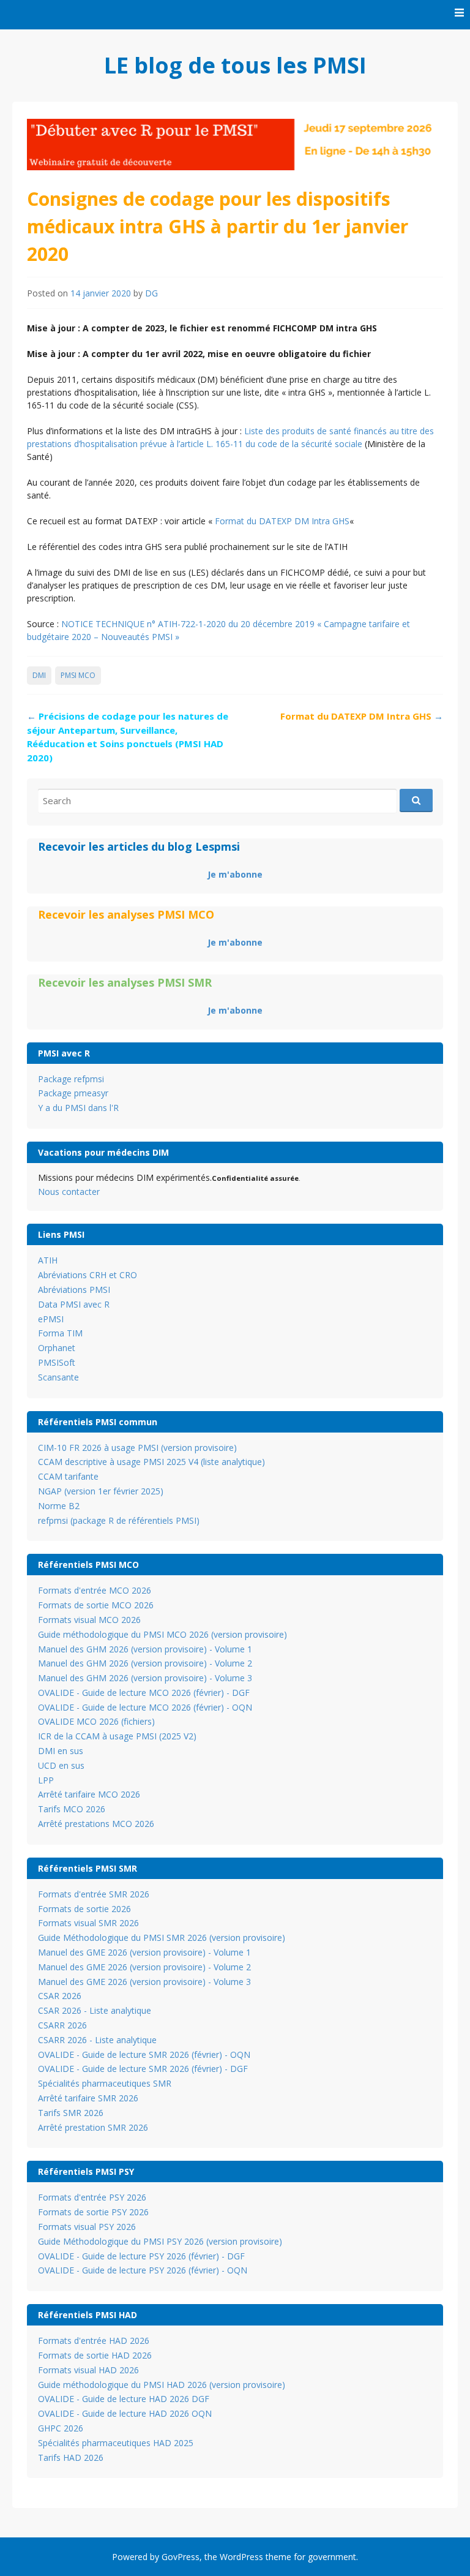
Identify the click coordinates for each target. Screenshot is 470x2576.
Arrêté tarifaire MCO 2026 (89, 1794)
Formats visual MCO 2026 (89, 1620)
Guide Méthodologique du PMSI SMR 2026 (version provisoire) (162, 1938)
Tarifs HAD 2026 (71, 2457)
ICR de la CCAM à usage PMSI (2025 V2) (117, 1736)
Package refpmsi (71, 1079)
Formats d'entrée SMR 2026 (94, 1894)
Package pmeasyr (73, 1093)
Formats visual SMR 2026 (88, 1923)
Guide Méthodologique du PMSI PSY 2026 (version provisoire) (160, 2241)
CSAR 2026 (60, 1996)
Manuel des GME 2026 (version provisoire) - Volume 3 (144, 1982)
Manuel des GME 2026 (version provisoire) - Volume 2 (144, 1967)
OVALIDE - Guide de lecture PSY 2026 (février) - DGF (141, 2256)
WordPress (241, 2557)
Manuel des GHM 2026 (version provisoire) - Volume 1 (145, 1649)
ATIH (48, 1260)
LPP (46, 1780)
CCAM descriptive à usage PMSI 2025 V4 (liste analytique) (151, 1462)
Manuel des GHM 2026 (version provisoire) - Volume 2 (145, 1663)
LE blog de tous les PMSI (235, 65)
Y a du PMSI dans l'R (78, 1108)
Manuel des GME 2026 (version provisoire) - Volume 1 (144, 1952)
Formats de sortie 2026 (84, 1909)
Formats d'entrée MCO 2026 (95, 1590)
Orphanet (57, 1348)
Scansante (58, 1377)
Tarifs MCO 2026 (72, 1809)
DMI (39, 675)
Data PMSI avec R (74, 1304)
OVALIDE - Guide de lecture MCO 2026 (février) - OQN (145, 1707)
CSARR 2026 (62, 2025)
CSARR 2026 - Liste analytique (97, 2040)
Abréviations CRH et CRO (88, 1275)
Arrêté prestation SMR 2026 (93, 2127)
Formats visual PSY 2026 (87, 2227)
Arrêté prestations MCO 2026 (96, 1824)
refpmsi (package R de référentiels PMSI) (119, 1520)
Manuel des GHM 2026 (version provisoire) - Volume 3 (145, 1678)
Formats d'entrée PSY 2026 (92, 2197)
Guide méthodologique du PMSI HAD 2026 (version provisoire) (162, 2385)
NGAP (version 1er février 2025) (101, 1491)
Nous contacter (69, 1192)
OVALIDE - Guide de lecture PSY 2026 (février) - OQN (143, 2270)
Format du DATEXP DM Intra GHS (282, 521)
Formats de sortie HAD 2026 (95, 2355)
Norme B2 (59, 1506)
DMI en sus (61, 1751)
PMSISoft (57, 1362)
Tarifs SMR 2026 (71, 2113)
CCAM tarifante (68, 1476)
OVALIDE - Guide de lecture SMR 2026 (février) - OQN (144, 2054)
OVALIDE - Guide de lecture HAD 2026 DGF (124, 2399)
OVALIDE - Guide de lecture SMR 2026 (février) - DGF (143, 2069)
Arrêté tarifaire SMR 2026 (88, 2098)
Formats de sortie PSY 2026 (93, 2212)
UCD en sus (61, 1765)
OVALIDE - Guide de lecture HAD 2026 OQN (125, 2413)
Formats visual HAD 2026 (88, 2370)
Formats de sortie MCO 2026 (96, 1605)
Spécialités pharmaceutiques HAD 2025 (116, 2443)
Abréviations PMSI (74, 1290)
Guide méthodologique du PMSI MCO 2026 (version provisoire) (162, 1634)
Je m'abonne (235, 874)
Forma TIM (60, 1333)
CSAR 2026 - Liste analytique (95, 2010)
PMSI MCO (78, 675)
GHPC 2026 (61, 2428)
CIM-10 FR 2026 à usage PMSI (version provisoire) (137, 1448)
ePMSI (51, 1319)
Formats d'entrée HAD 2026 (94, 2341)
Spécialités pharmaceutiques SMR (105, 2083)
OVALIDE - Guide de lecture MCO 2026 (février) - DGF (144, 1693)
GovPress (181, 2557)
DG (151, 293)
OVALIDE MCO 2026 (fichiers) (96, 1721)
